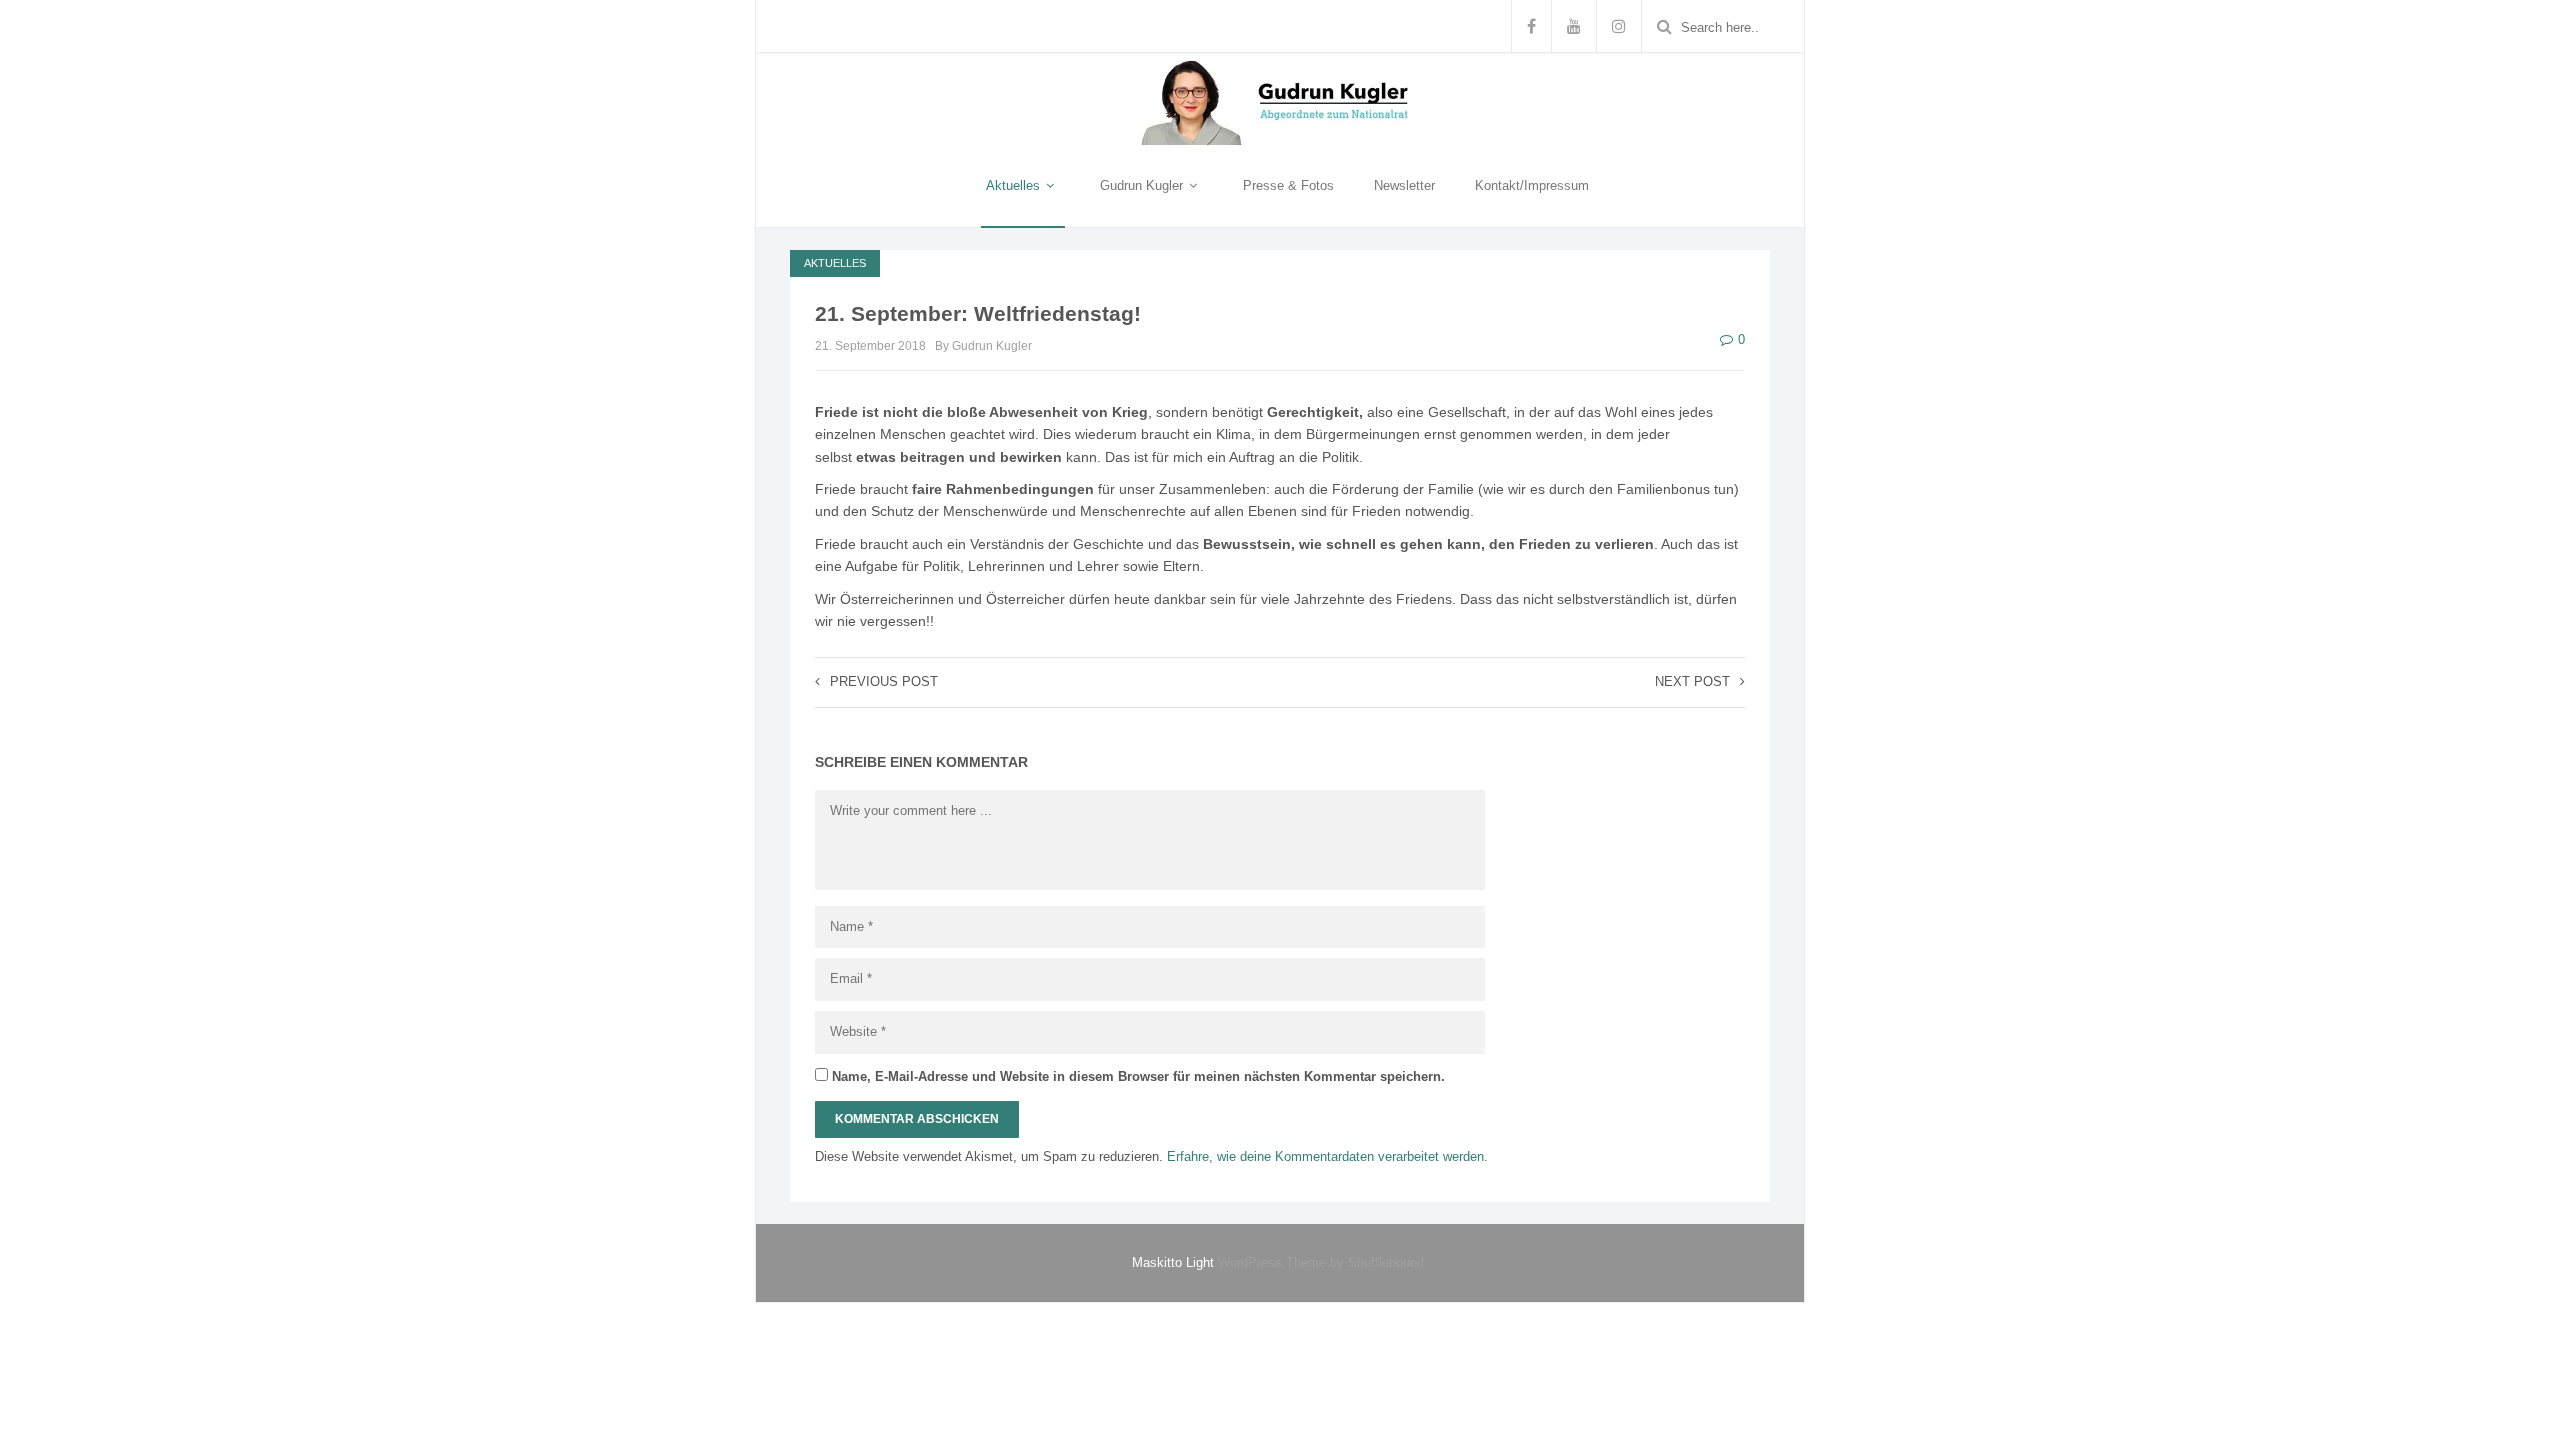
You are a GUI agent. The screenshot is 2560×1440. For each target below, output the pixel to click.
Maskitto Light (1173, 1262)
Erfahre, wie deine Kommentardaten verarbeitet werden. (1327, 1156)
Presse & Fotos (1288, 185)
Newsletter (1404, 185)
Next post (1692, 681)
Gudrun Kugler (1143, 185)
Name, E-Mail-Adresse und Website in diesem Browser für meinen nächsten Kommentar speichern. (1138, 1076)
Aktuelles (1015, 185)
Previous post (884, 681)
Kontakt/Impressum (1532, 185)
